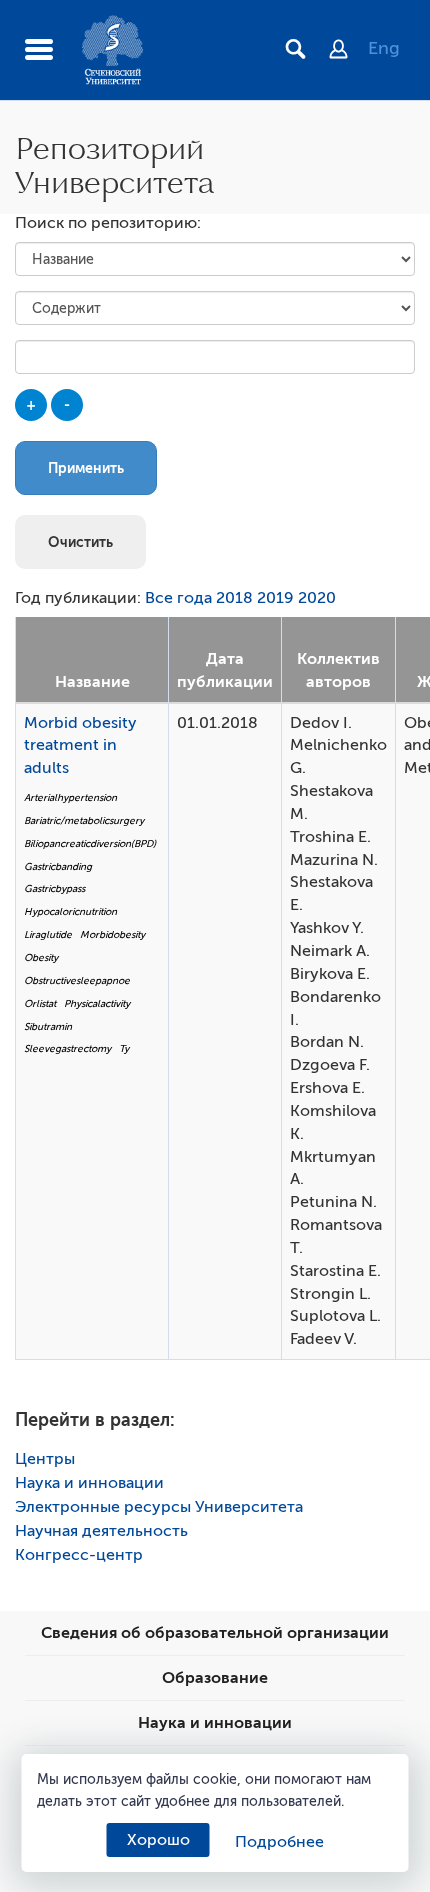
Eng (384, 48)
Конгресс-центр (79, 1555)
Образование (215, 1678)
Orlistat (40, 1003)
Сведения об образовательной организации (215, 1633)
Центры (45, 1459)
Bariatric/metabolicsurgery (84, 820)
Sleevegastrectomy (67, 1048)
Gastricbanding (58, 866)
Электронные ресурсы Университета (159, 1507)
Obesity (41, 957)
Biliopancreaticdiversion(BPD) (90, 843)
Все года (178, 598)
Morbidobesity (112, 934)
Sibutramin (48, 1026)
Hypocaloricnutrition (70, 911)
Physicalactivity (97, 1003)
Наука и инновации (89, 1483)
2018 (234, 598)
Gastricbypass (54, 888)
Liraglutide (48, 934)
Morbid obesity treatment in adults (80, 746)
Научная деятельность (101, 1531)
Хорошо (158, 1840)
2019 (275, 598)
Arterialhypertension (70, 797)
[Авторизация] (348, 51)
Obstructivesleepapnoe (77, 980)
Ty (124, 1048)
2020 (317, 598)
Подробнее (279, 1842)
